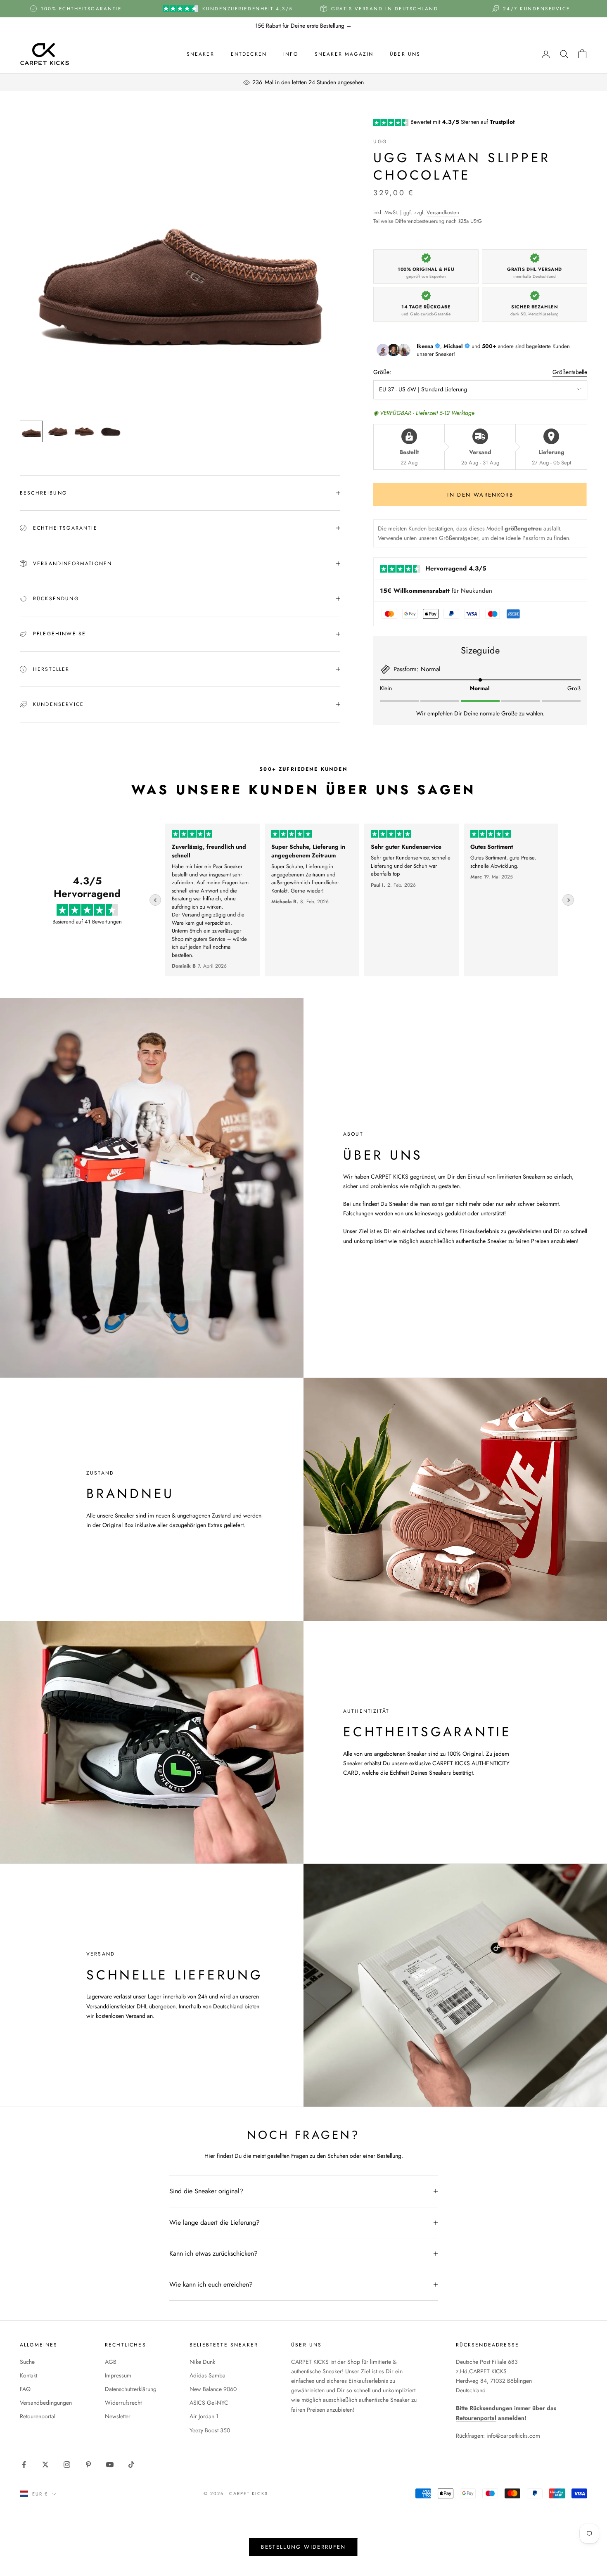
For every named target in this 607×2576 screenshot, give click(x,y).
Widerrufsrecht (123, 2403)
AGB (111, 2362)
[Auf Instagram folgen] (67, 2465)
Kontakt (28, 2375)
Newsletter (118, 2416)
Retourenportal (38, 2416)
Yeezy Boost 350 (210, 2430)
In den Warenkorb (480, 495)
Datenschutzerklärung (131, 2389)
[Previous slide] (155, 900)
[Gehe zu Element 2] (58, 431)
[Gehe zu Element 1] (31, 431)
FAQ (25, 2389)
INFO (291, 54)
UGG (380, 142)
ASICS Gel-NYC (209, 2403)
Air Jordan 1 (204, 2416)
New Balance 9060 (213, 2389)
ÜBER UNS (405, 54)
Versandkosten (443, 212)
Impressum (118, 2375)
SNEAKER (200, 54)
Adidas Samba (207, 2375)
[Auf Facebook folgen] (24, 2465)
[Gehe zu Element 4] (111, 431)
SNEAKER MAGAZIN (344, 54)
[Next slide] (568, 900)
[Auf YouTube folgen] (110, 2465)
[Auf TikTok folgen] (131, 2465)
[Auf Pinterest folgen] (88, 2465)
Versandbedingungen (46, 2403)
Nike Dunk (202, 2362)
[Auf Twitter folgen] (45, 2465)
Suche (27, 2362)
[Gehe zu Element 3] (84, 431)
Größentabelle (570, 372)
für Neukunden (436, 591)
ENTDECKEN (249, 54)
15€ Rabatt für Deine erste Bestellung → (303, 26)
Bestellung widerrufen (303, 2547)
